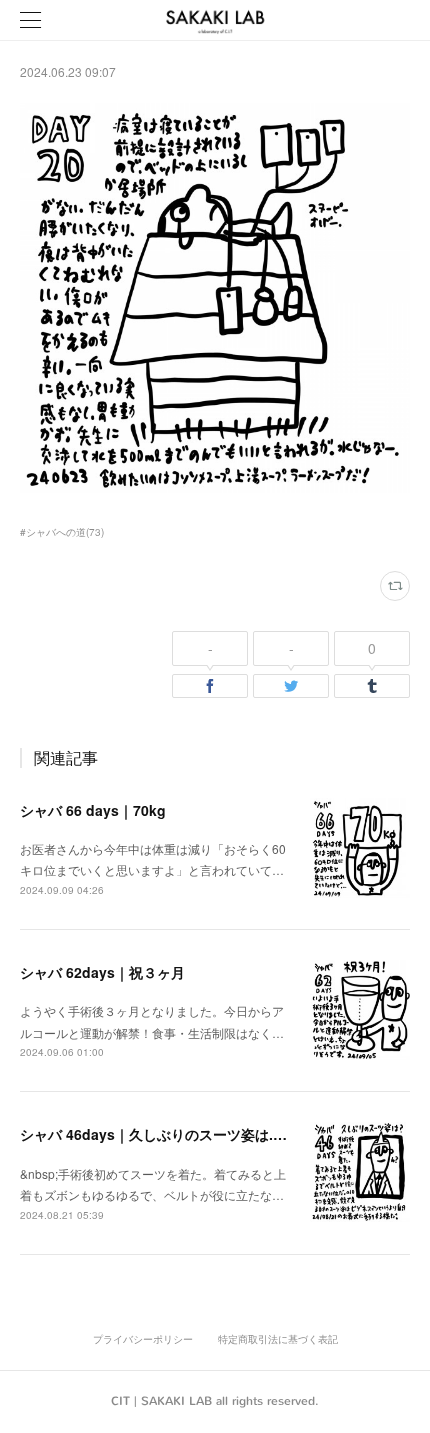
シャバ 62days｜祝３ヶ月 (102, 972)
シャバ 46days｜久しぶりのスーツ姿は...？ (157, 1134)
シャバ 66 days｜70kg (93, 810)
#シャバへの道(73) (62, 532)
